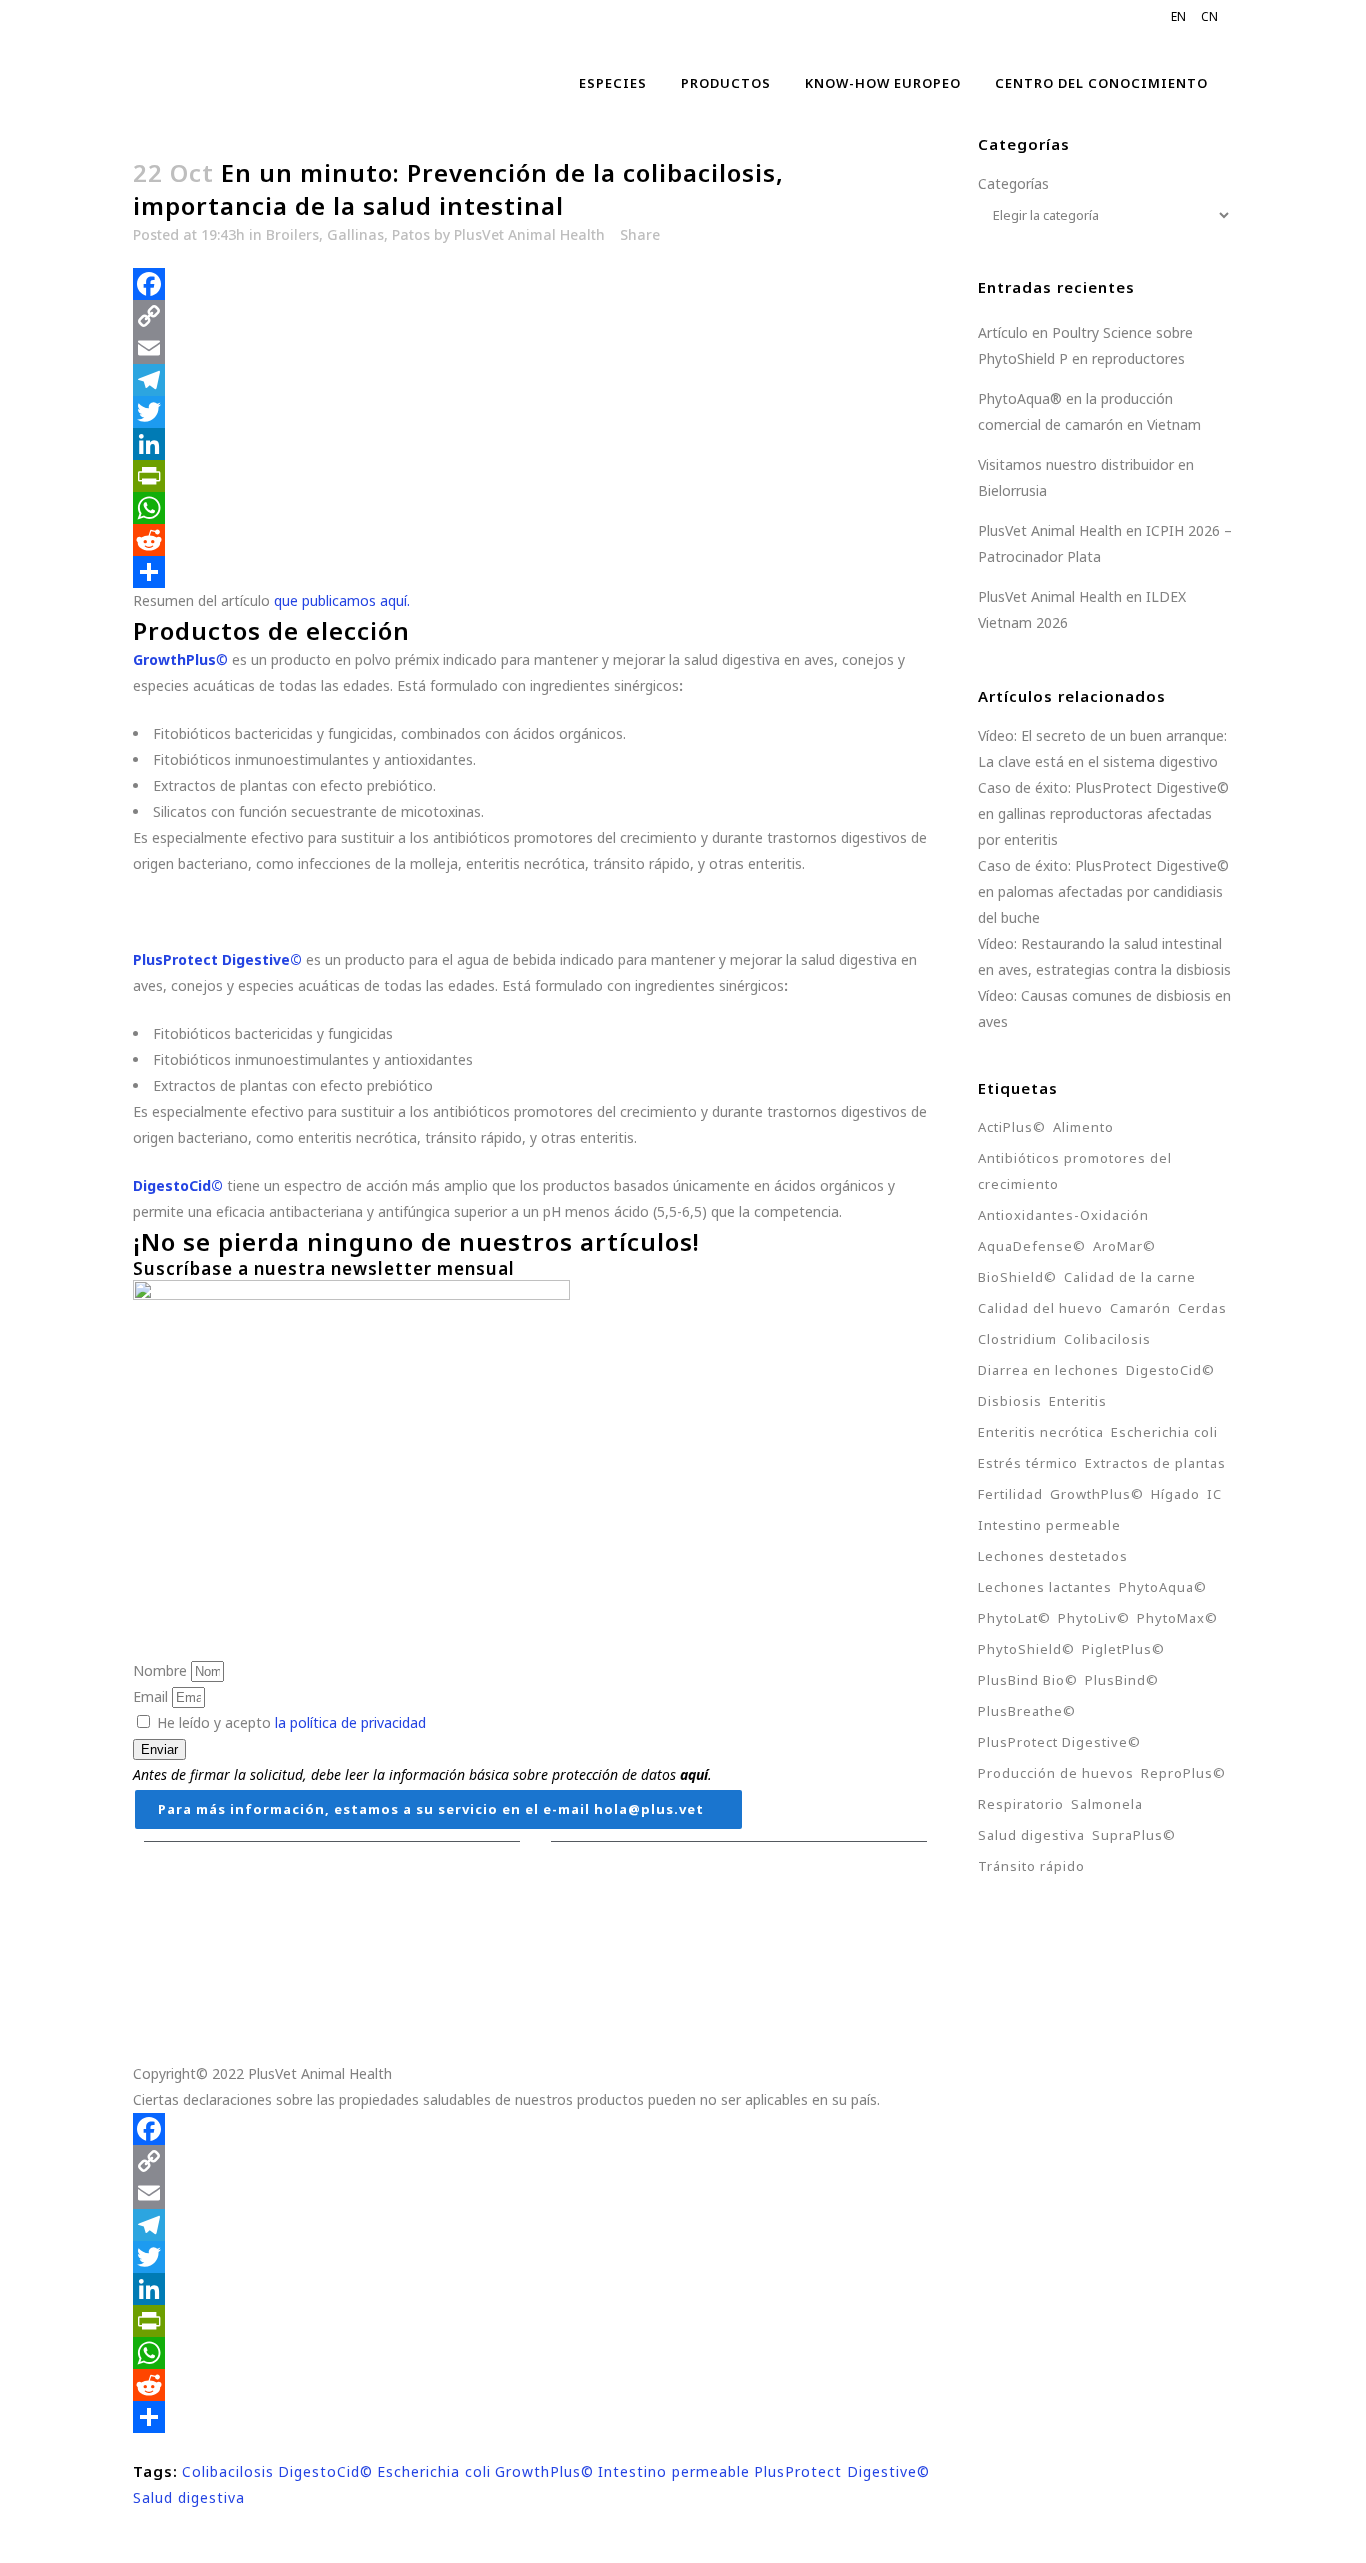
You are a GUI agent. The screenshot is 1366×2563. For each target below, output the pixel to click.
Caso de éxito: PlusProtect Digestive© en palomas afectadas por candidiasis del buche (1103, 891)
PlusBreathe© (1027, 1711)
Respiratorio (1021, 1804)
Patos (411, 234)
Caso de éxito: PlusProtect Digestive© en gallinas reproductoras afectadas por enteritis (1103, 813)
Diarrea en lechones (1048, 1370)
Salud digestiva (189, 2497)
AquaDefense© (1032, 1246)
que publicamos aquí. (342, 600)
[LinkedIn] (535, 444)
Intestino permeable (674, 2471)
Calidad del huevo (1040, 1308)
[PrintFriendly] (535, 476)
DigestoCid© (325, 2471)
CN (1209, 16)
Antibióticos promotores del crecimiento (1075, 1171)
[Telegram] (535, 380)
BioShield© (1017, 1277)
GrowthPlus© (544, 2471)
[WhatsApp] (535, 508)
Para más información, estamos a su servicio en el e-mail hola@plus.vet (431, 1809)
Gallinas (355, 234)
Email (152, 1696)
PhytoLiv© (1094, 1618)
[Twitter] (535, 412)
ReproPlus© (1183, 1773)
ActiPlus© (1012, 1127)
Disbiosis (1010, 1401)
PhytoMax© (1177, 1618)
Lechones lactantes (1045, 1587)
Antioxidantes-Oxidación (1063, 1215)
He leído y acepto (291, 1722)
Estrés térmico (1028, 1463)
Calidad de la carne (1130, 1277)
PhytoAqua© (1163, 1587)
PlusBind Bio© (1028, 1680)
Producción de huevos (1056, 1773)
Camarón (1140, 1308)
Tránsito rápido (1031, 1866)
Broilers (292, 234)
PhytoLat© (1014, 1618)
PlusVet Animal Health (529, 234)
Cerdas (1202, 1308)
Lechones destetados (1053, 1556)
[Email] (535, 348)
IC (1214, 1494)
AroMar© (1124, 1246)
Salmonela (1107, 1804)
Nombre (162, 1670)
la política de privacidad (350, 1722)
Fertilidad (1010, 1494)
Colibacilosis (228, 2471)
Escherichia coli (434, 2471)
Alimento (1083, 1127)
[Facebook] (535, 284)
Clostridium (1017, 1339)
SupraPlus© (1134, 1835)
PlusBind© (1122, 1680)
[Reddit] (535, 540)
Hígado (1175, 1494)
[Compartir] (535, 572)
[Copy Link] (535, 316)
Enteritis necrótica (1041, 1432)
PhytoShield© (1026, 1649)
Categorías (1013, 183)
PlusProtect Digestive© (842, 2471)
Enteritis (1078, 1401)
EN (1178, 16)
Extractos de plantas (1155, 1463)
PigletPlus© (1123, 1649)
